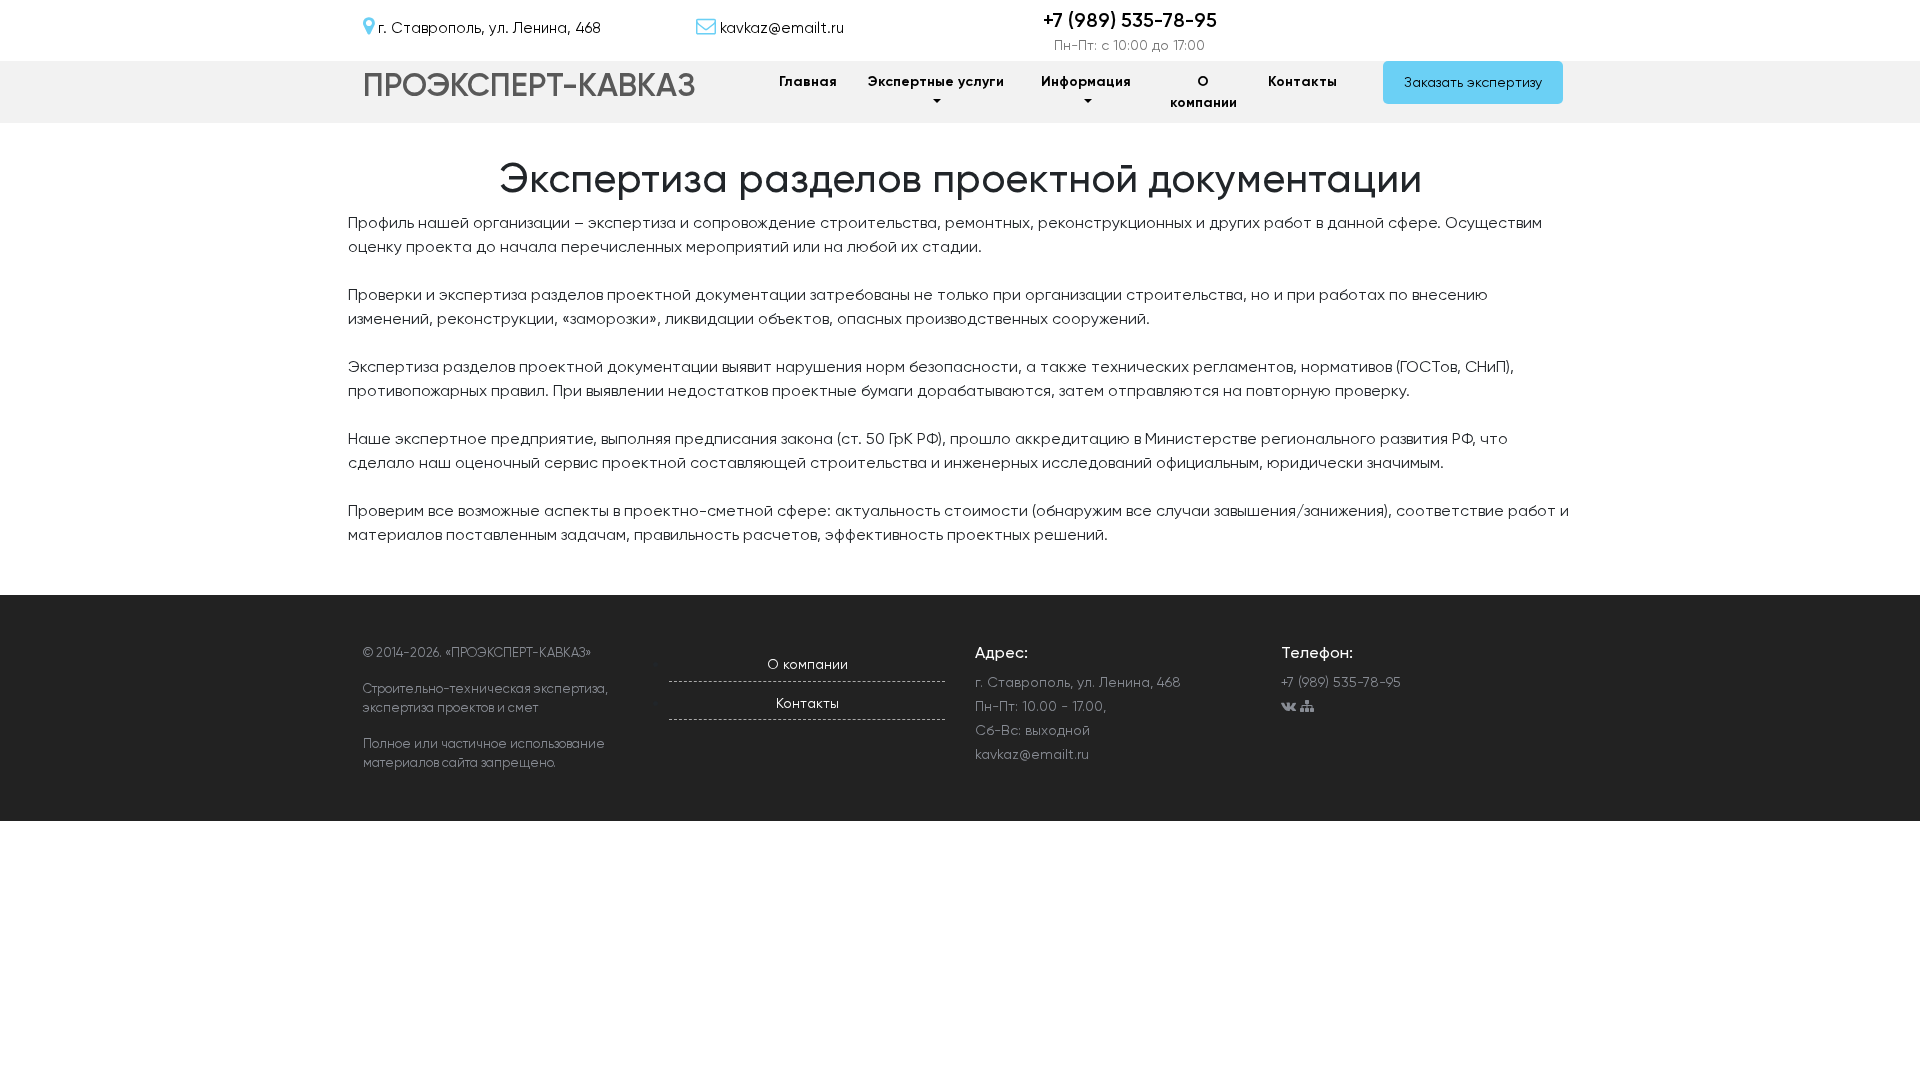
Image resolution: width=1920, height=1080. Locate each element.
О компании (1203, 92)
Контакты (1302, 81)
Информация (1086, 81)
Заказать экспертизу (1473, 82)
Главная (808, 81)
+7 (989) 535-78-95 (1130, 20)
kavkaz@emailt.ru (1032, 754)
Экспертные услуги (936, 81)
